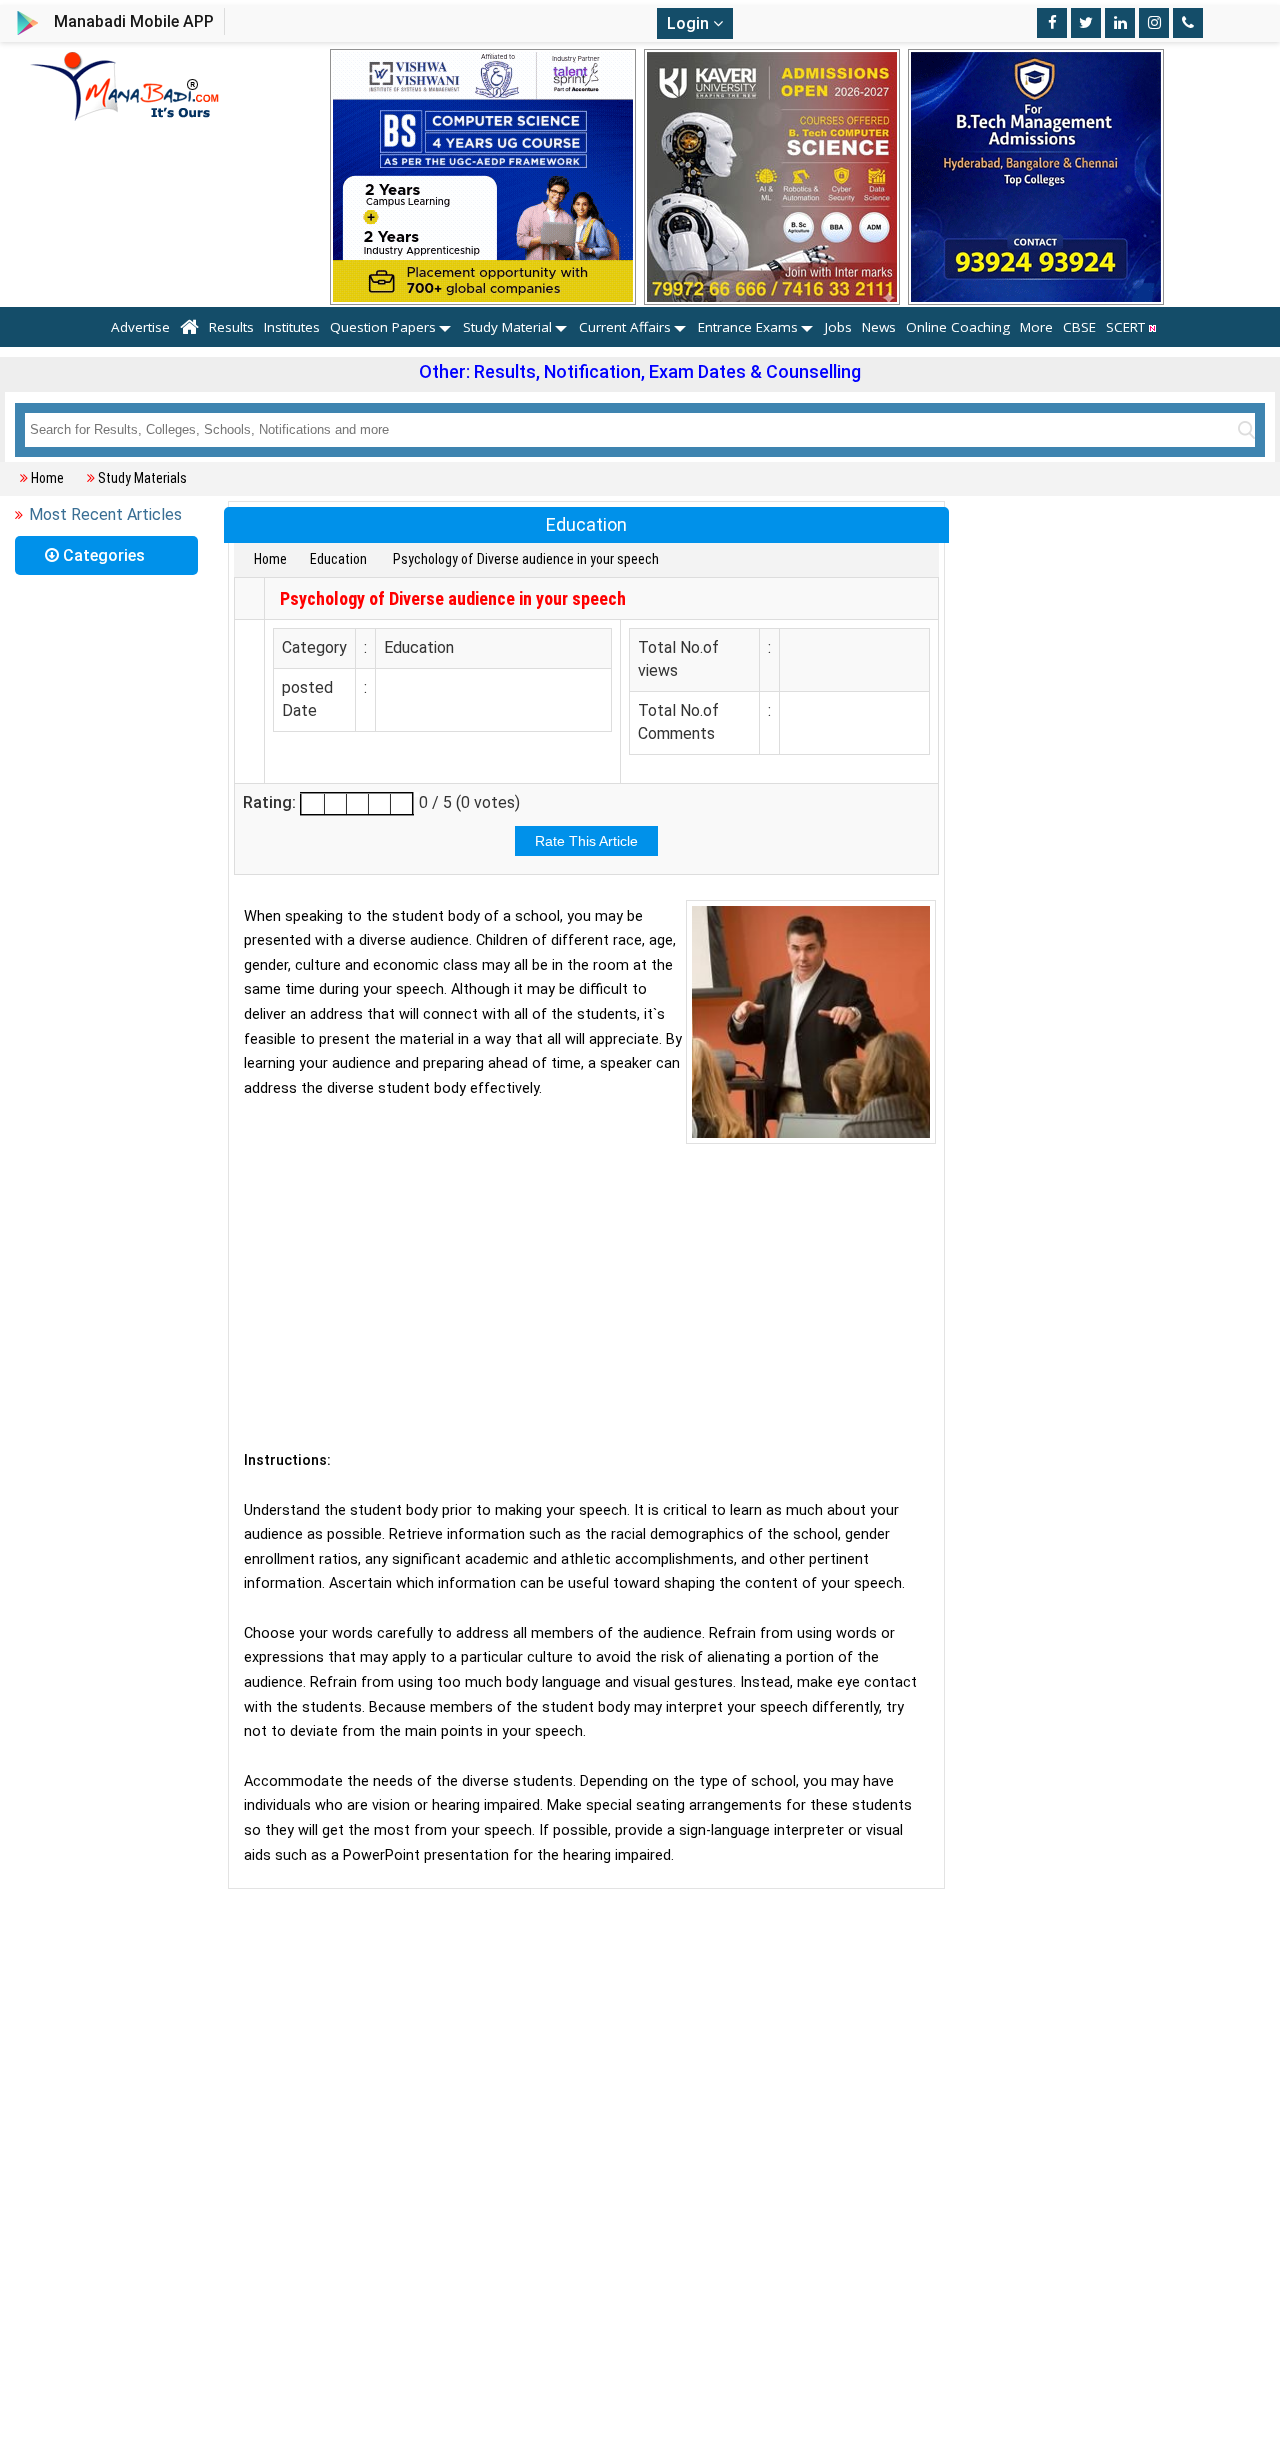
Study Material (507, 327)
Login (690, 23)
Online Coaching (958, 327)
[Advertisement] (586, 1294)
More (1036, 327)
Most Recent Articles (105, 514)
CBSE (1079, 327)
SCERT (1127, 327)
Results (231, 327)
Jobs (838, 327)
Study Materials (142, 478)
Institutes (292, 327)
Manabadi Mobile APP (134, 21)
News (879, 327)
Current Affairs (625, 327)
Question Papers (383, 327)
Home (47, 478)
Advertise (140, 327)
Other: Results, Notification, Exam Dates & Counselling (640, 371)
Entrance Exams (748, 327)
